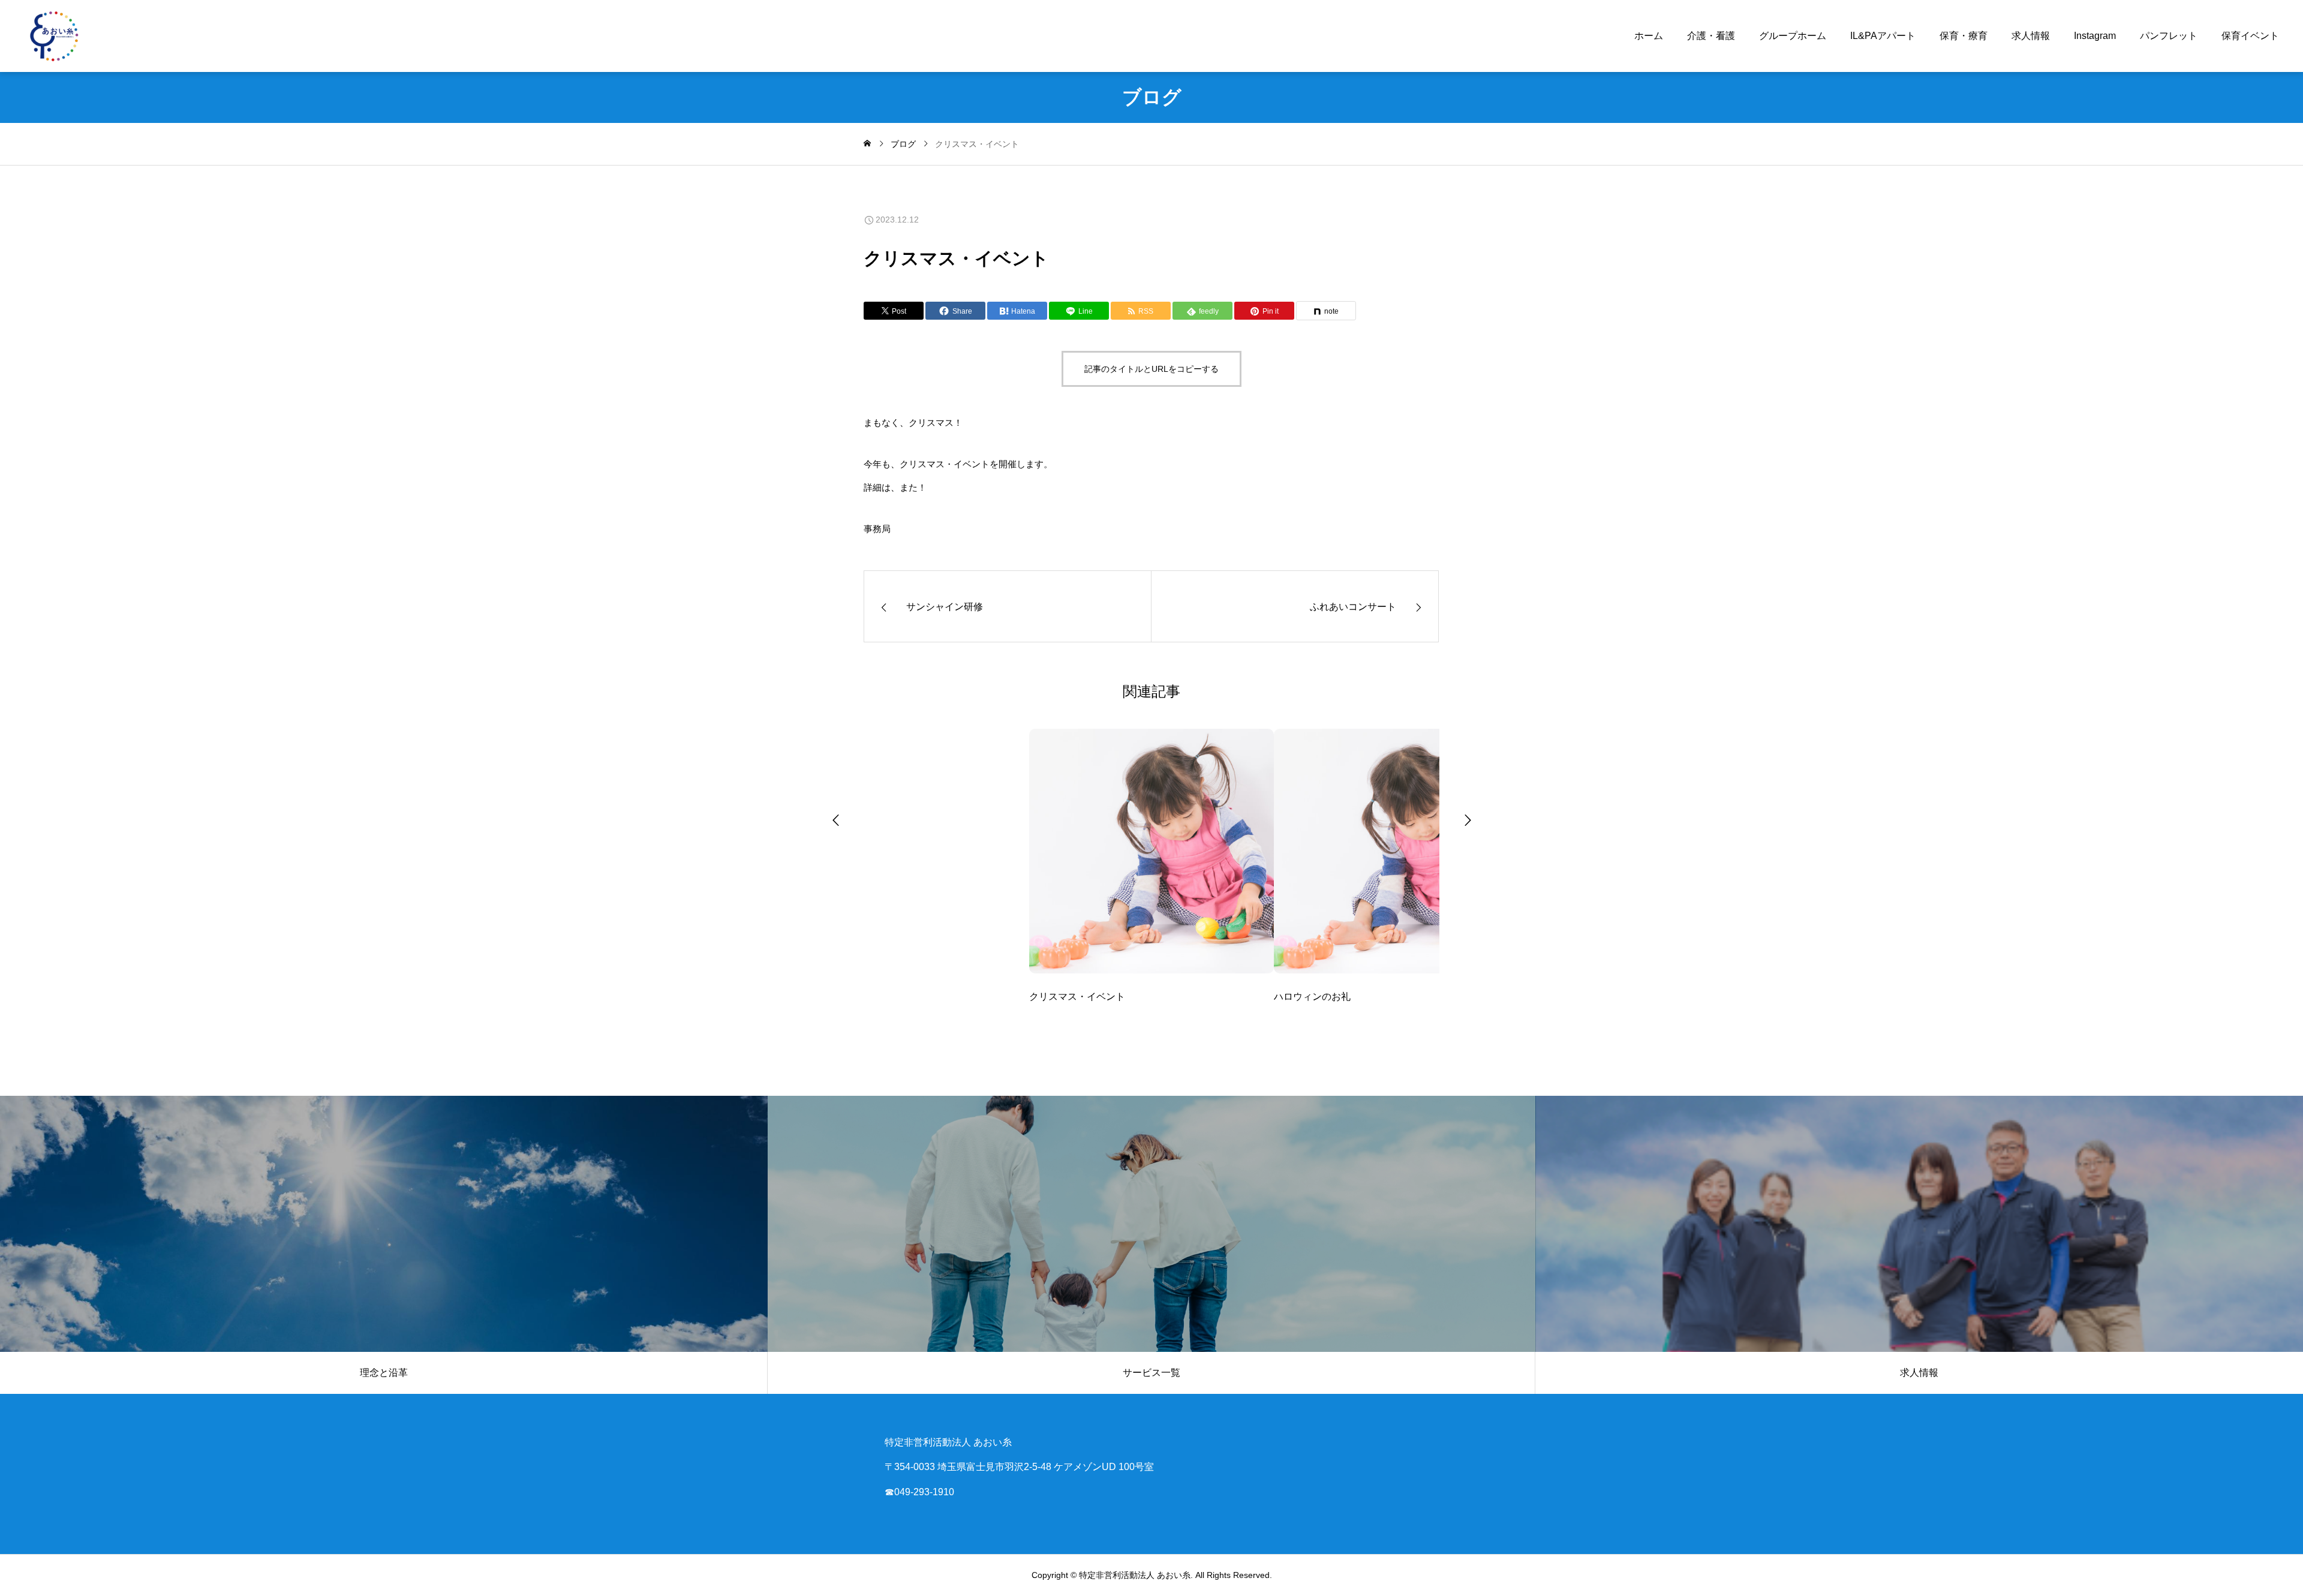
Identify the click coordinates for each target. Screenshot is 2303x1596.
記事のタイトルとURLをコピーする (1151, 369)
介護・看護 (1711, 36)
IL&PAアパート (1883, 36)
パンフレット (2169, 36)
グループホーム (1793, 36)
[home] (867, 144)
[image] (1151, 859)
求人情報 (2031, 36)
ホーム (1649, 36)
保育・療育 (1964, 36)
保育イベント (2250, 36)
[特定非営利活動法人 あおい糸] (54, 36)
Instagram (2095, 36)
